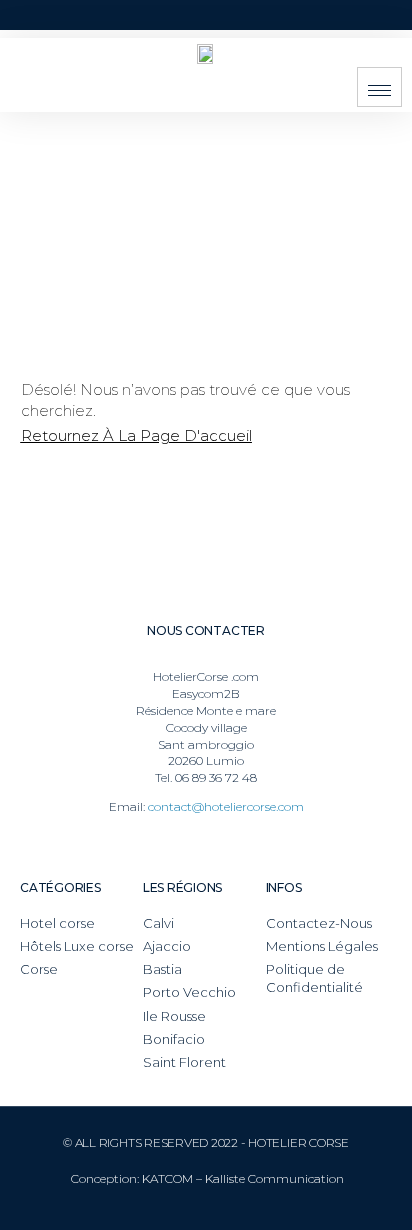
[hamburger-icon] (379, 87)
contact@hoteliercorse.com (226, 806)
